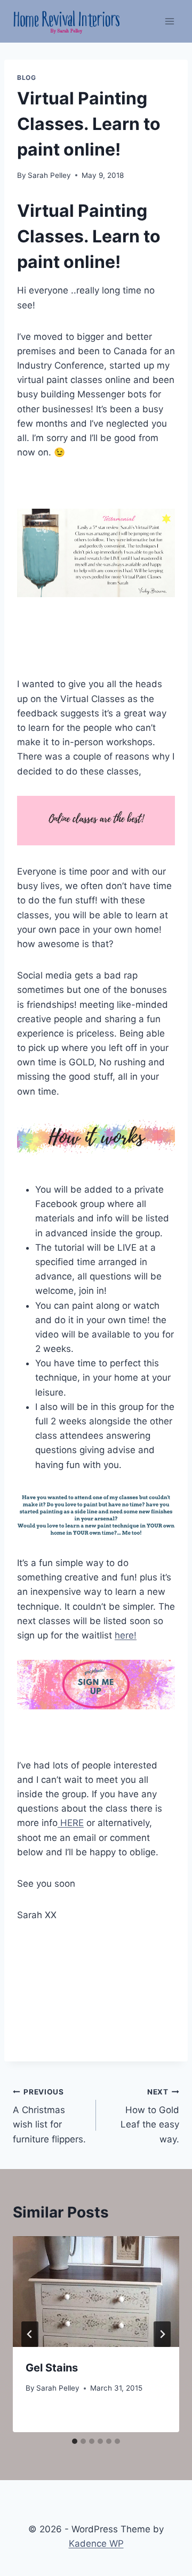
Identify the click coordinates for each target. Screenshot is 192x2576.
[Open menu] (169, 21)
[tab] (75, 2441)
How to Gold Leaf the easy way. (150, 2116)
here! (126, 1635)
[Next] (162, 2334)
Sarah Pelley (49, 175)
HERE (71, 1823)
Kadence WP (96, 2544)
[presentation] (96, 2292)
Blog (26, 78)
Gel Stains (52, 2368)
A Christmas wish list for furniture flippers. (49, 2116)
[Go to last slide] (30, 2334)
